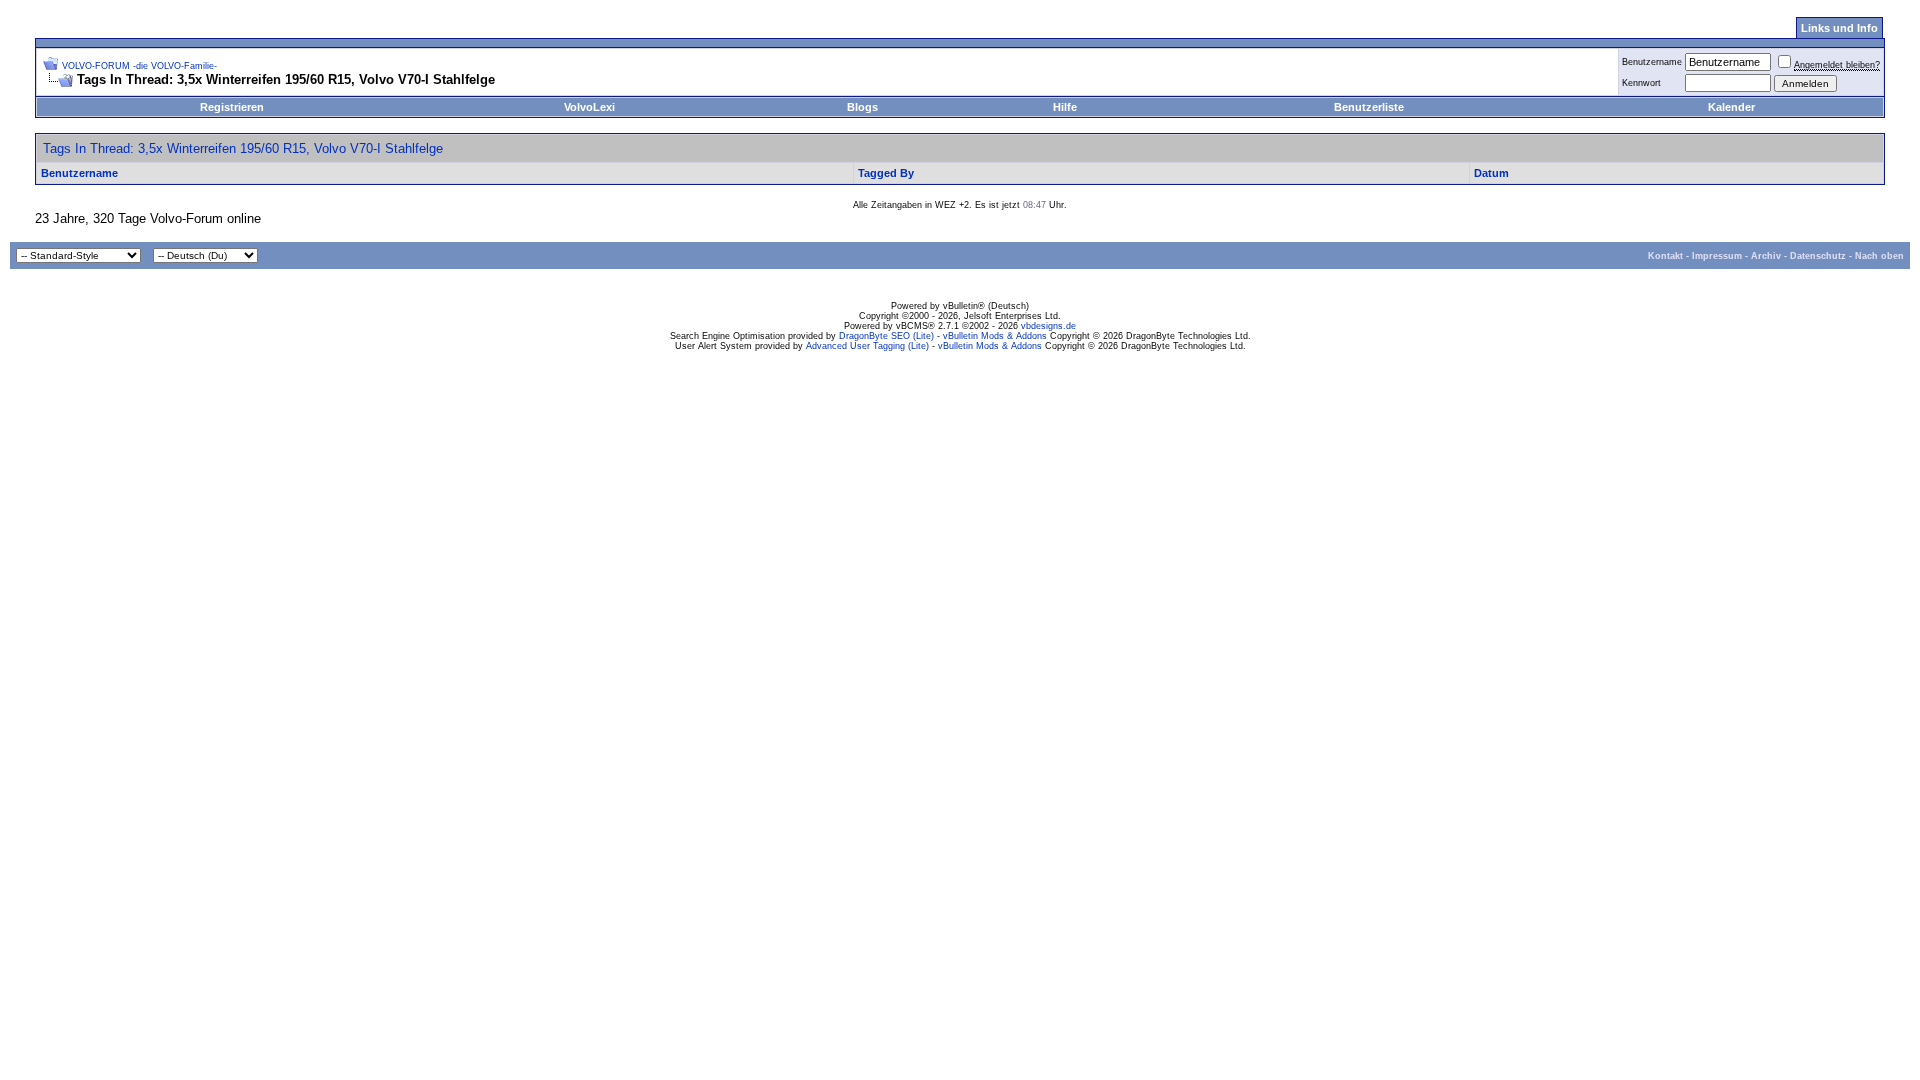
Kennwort (1641, 83)
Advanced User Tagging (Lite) (867, 346)
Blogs (862, 107)
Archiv (1766, 256)
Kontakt (1665, 256)
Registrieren (232, 107)
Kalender (1731, 107)
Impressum (1717, 256)
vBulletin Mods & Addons (995, 336)
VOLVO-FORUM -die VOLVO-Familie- (139, 66)
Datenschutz (1818, 256)
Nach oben (1879, 256)
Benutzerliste (1369, 107)
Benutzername (1652, 62)
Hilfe (1065, 107)
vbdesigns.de (1048, 326)
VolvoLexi (589, 107)
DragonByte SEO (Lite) (886, 336)
